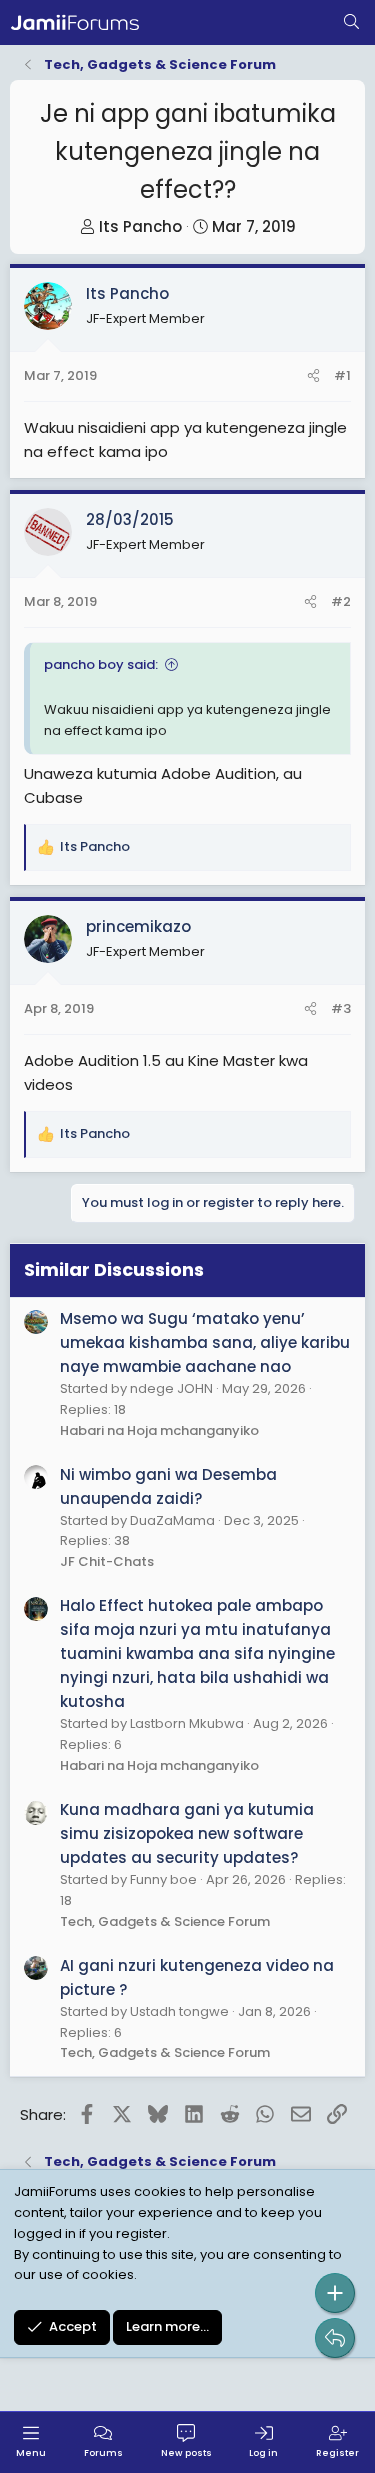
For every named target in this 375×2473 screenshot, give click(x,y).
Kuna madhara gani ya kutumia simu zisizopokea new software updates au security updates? (187, 1833)
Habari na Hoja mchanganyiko (159, 1430)
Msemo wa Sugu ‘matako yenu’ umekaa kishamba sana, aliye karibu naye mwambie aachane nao (205, 1342)
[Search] (351, 23)
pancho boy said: (101, 664)
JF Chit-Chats (107, 1561)
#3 (341, 1008)
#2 (341, 601)
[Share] (313, 376)
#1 (342, 375)
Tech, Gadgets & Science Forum (165, 1921)
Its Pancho (140, 226)
